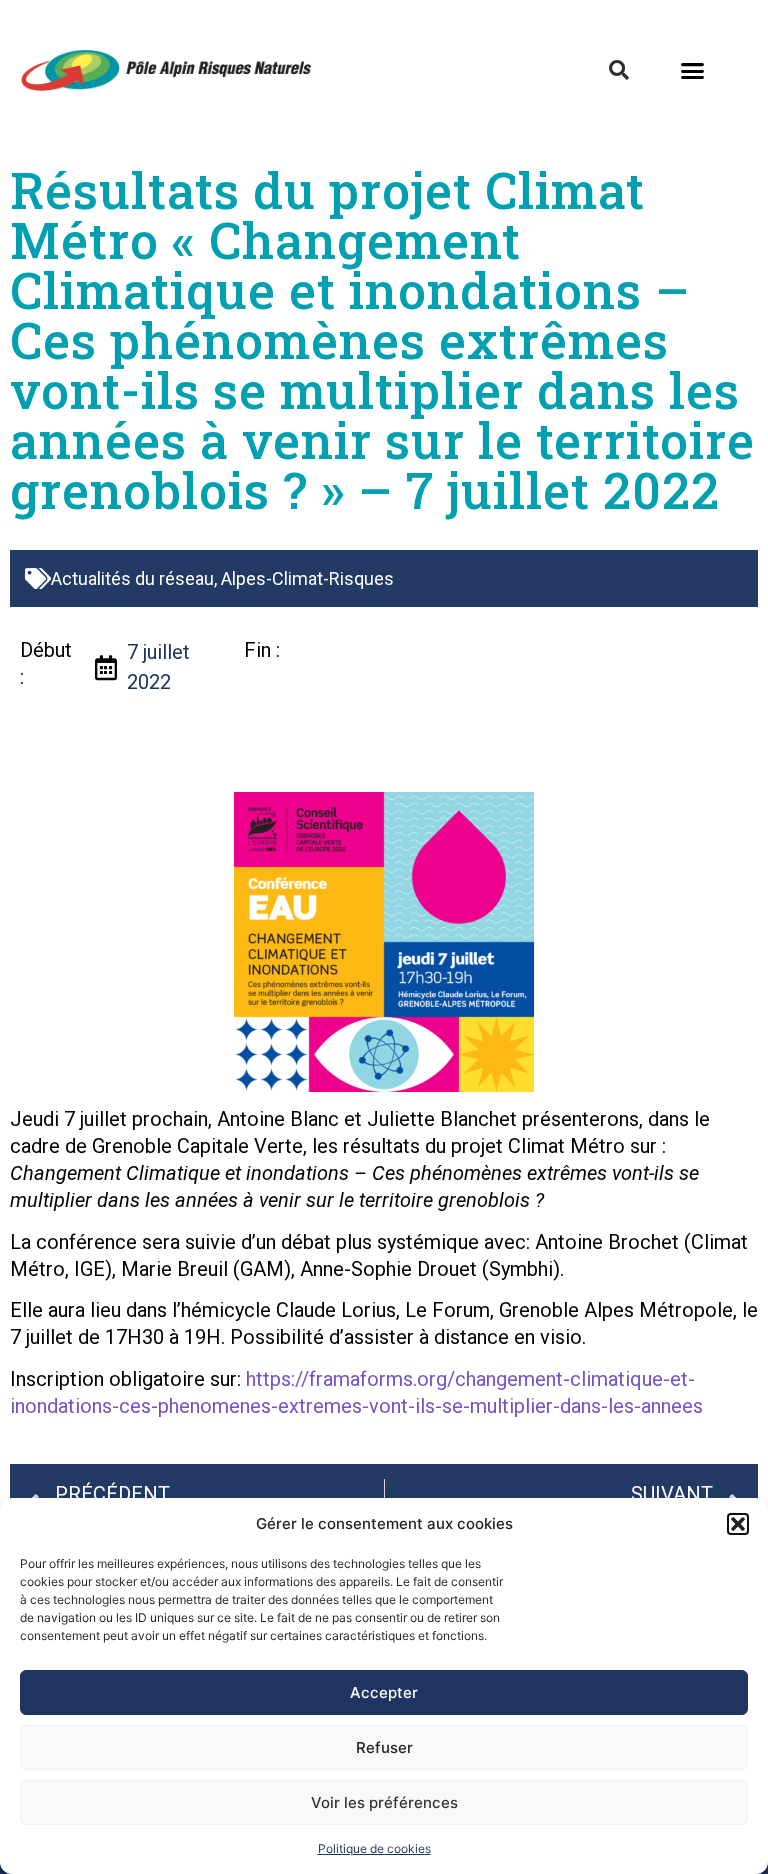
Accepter (384, 1692)
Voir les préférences (384, 1802)
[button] (738, 1524)
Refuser (384, 1747)
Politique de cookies (374, 1848)
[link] (34, 1119)
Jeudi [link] (34, 1119)
